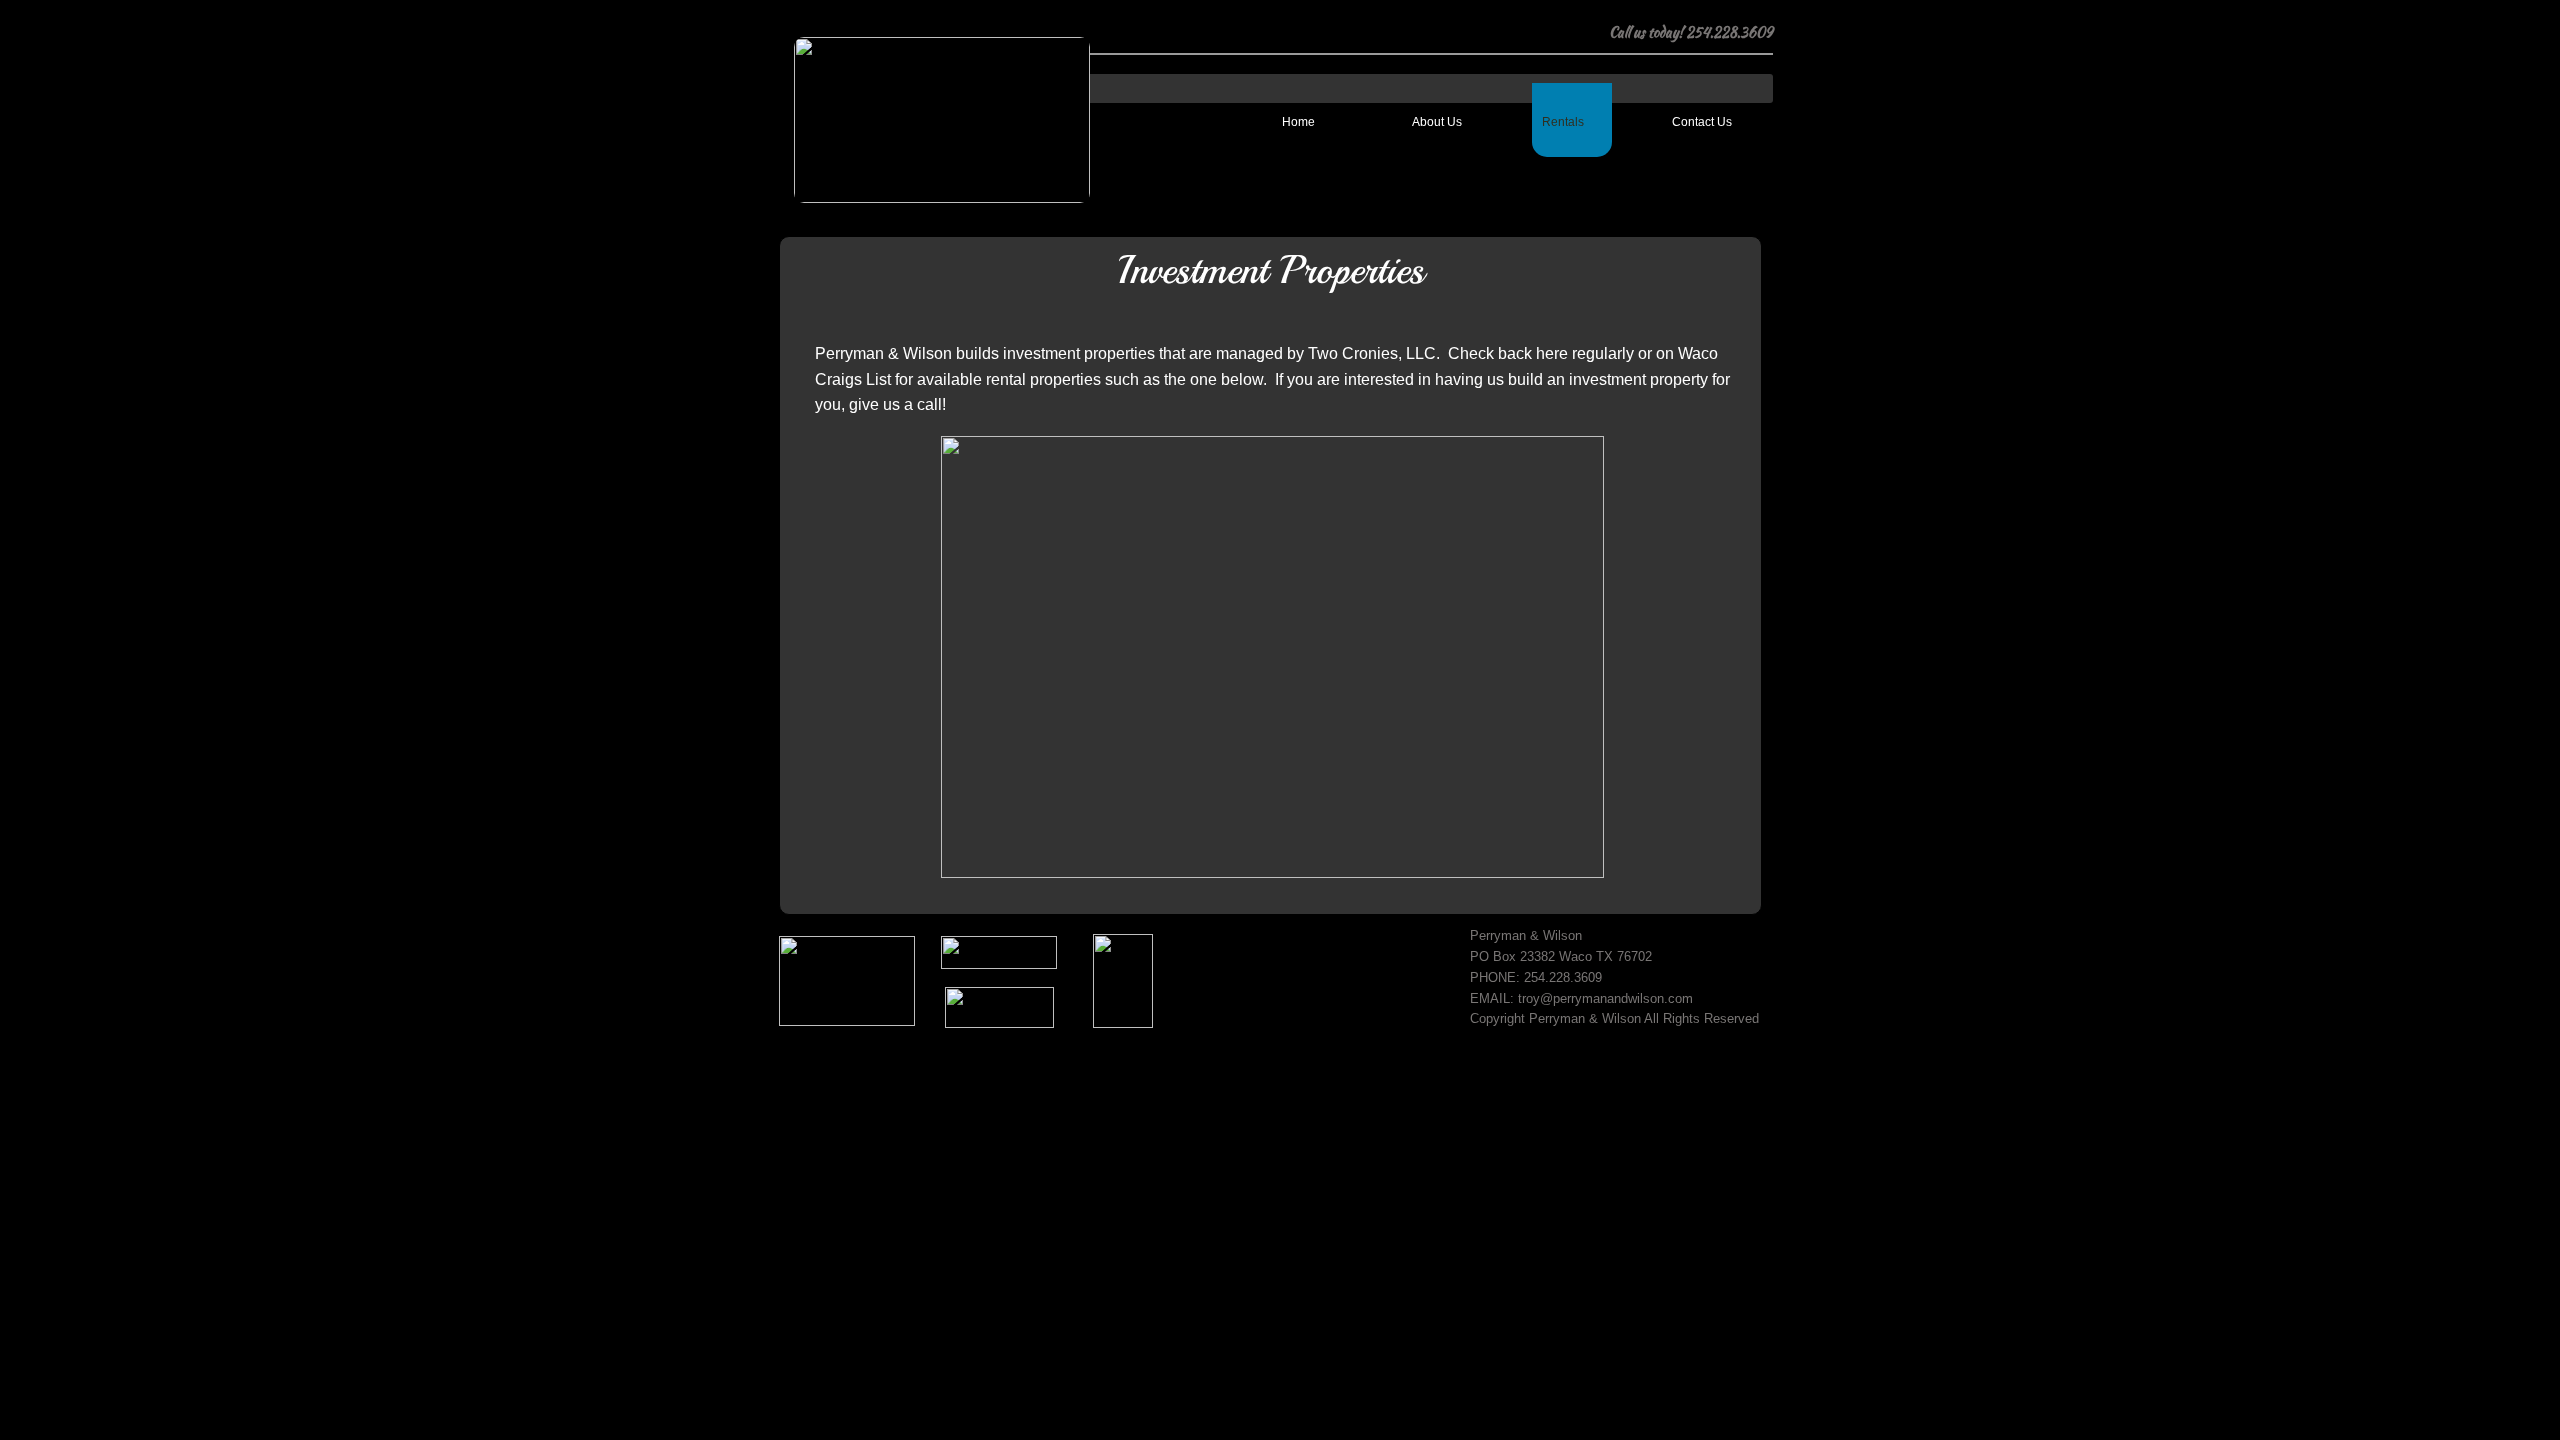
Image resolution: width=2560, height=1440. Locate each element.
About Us (1437, 122)
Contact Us (1702, 122)
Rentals (1563, 122)
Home (1298, 122)
